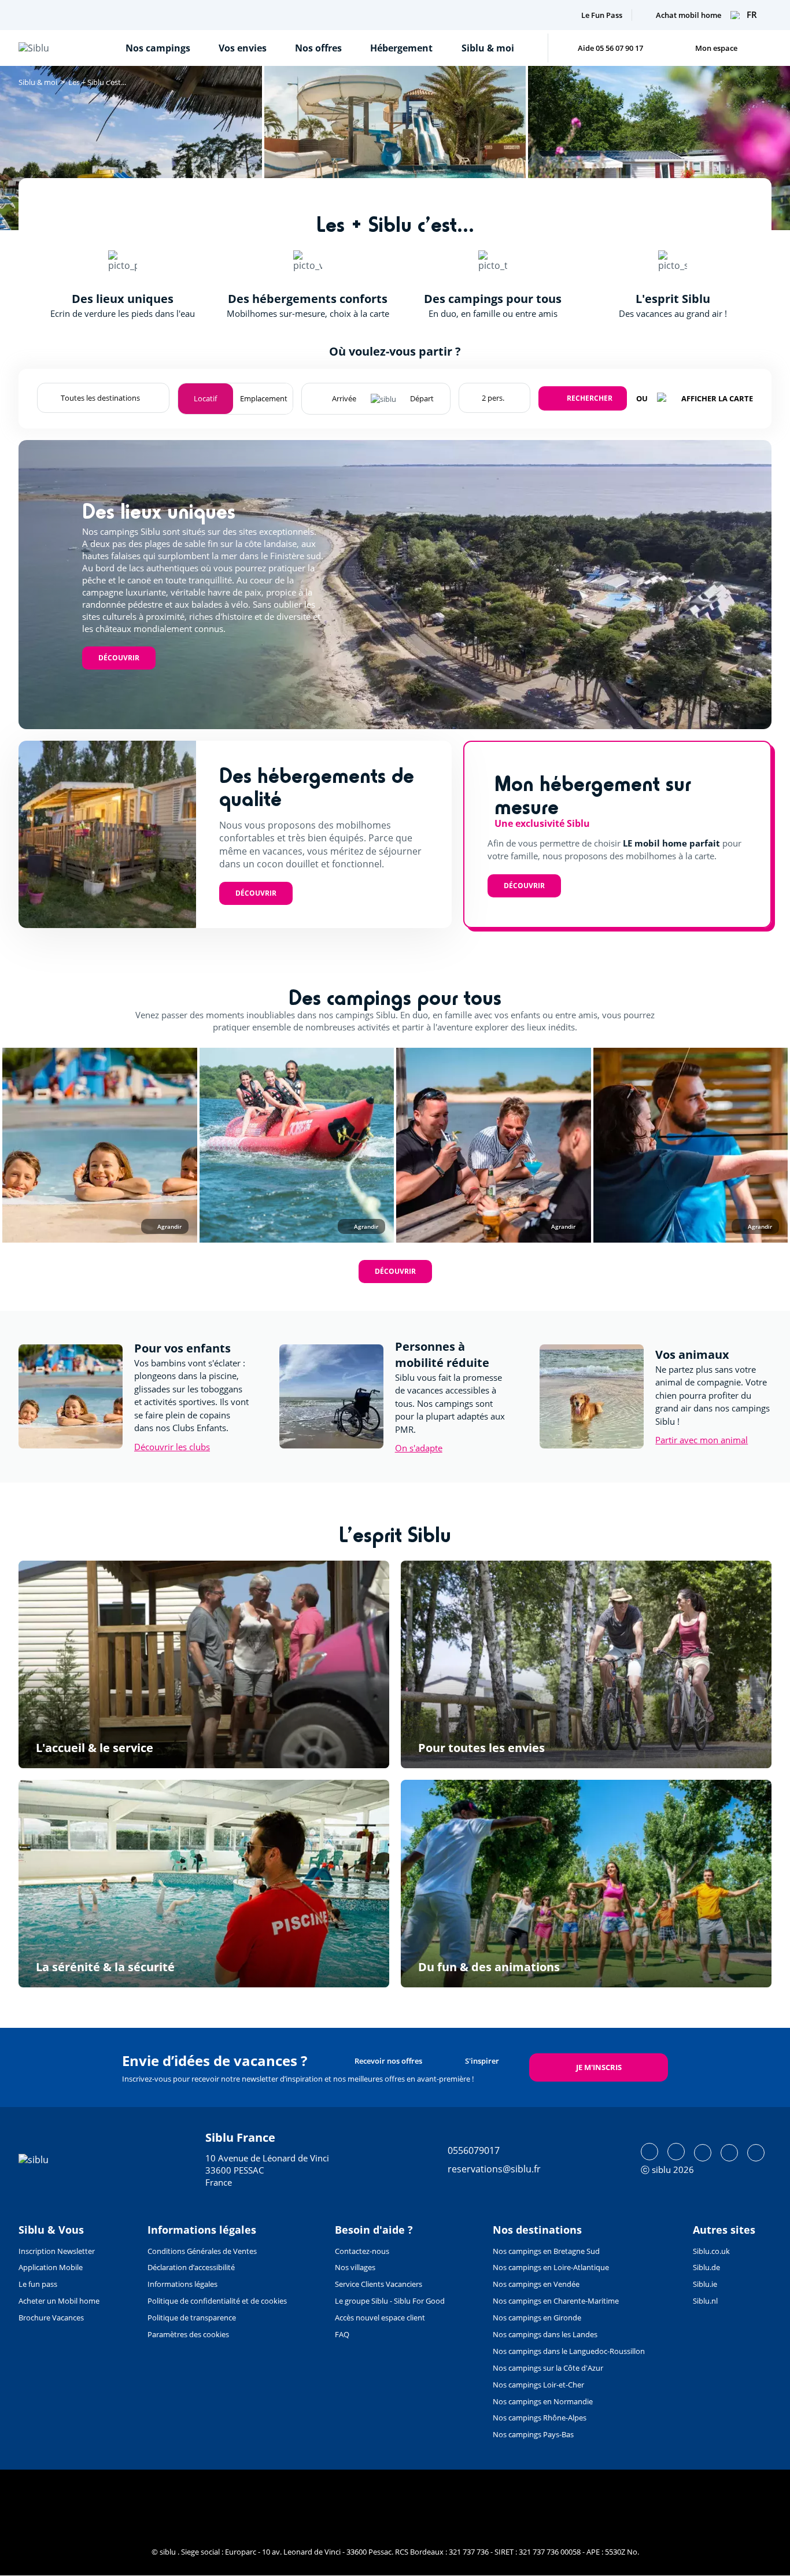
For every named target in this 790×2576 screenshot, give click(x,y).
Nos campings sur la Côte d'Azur (548, 2368)
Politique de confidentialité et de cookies (217, 2301)
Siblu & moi (488, 48)
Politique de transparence (192, 2318)
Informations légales (182, 2284)
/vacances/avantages (204, 1664)
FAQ (342, 2334)
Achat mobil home (689, 15)
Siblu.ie (705, 2284)
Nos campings (158, 48)
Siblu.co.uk (711, 2251)
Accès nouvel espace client (380, 2318)
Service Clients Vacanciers (379, 2284)
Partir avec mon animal (702, 1440)
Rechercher (590, 398)
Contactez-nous (362, 2251)
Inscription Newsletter (57, 2251)
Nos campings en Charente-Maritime (556, 2301)
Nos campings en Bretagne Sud (546, 2251)
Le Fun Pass (602, 15)
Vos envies (243, 48)
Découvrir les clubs (172, 1447)
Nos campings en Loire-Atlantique (551, 2267)
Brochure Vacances (51, 2318)
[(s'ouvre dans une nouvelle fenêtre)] (649, 2152)
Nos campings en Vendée (536, 2284)
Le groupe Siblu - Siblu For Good (390, 2301)
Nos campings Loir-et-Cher (538, 2385)
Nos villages (355, 2267)
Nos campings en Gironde (537, 2318)
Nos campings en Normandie (543, 2401)
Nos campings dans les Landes (545, 2334)
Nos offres (318, 48)
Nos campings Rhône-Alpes (540, 2418)
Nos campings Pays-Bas (533, 2434)
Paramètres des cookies (188, 2334)
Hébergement (401, 48)
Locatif (205, 398)
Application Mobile (51, 2267)
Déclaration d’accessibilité (191, 2267)
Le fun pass (38, 2284)
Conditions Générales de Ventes (202, 2251)
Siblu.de (706, 2267)
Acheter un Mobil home (59, 2301)
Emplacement (264, 398)
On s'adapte (419, 1448)
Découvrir (119, 658)
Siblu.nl (705, 2301)
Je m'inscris (599, 2067)
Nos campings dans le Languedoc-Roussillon (569, 2351)
